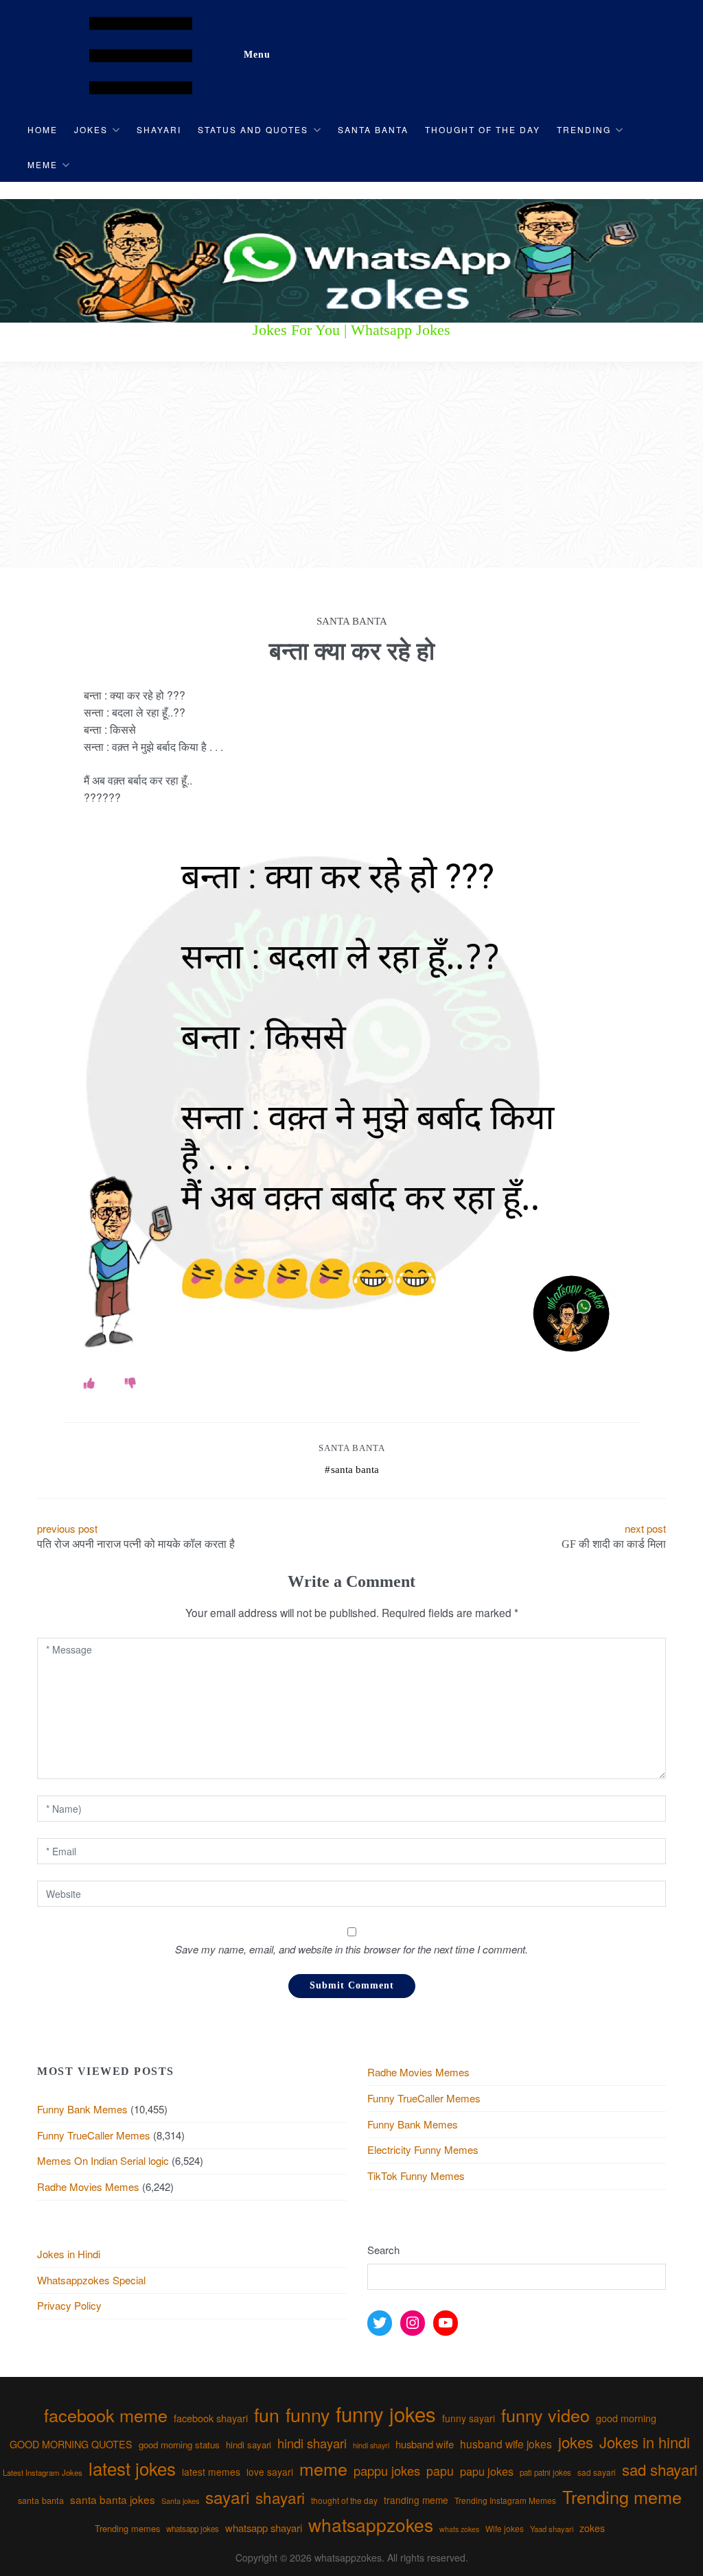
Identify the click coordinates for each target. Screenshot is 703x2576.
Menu (257, 55)
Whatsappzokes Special (91, 2280)
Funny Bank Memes (82, 2109)
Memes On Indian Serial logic (103, 2160)
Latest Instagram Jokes (43, 2472)
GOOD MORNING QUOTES (71, 2444)
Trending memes (127, 2528)
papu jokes (487, 2471)
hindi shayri (371, 2445)
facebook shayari (211, 2418)
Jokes (91, 129)
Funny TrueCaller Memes (94, 2135)
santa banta (355, 1470)
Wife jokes (505, 2528)
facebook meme (106, 2415)
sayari (227, 2497)
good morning (626, 2418)
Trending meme (622, 2496)
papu (440, 2471)
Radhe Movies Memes (88, 2186)
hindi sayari (249, 2445)
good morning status (179, 2445)
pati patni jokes (545, 2472)
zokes (592, 2528)
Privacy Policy (69, 2305)
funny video (545, 2415)
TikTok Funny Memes (416, 2175)
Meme (43, 164)
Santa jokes (180, 2500)
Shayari (159, 129)
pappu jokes (387, 2470)
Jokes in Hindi (69, 2254)
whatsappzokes (371, 2524)
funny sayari (469, 2418)
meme (323, 2468)
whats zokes (459, 2529)
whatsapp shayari (264, 2528)
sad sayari (597, 2472)
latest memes (211, 2472)
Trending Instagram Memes (505, 2500)
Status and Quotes (253, 129)
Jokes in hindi (645, 2442)
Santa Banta (373, 129)
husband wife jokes (506, 2444)
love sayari (270, 2472)
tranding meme (416, 2500)
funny (308, 2414)
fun (267, 2414)
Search (383, 2250)
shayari (280, 2497)
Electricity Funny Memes (423, 2149)
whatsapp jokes (193, 2529)
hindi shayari (312, 2443)
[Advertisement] (351, 465)
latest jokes (132, 2468)
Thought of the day (483, 129)
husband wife (425, 2444)
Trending (584, 129)
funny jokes (386, 2413)
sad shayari (660, 2469)
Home (43, 129)
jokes (576, 2442)
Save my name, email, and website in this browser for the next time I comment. (351, 1949)
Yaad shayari (552, 2529)
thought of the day (344, 2500)
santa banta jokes (113, 2499)
